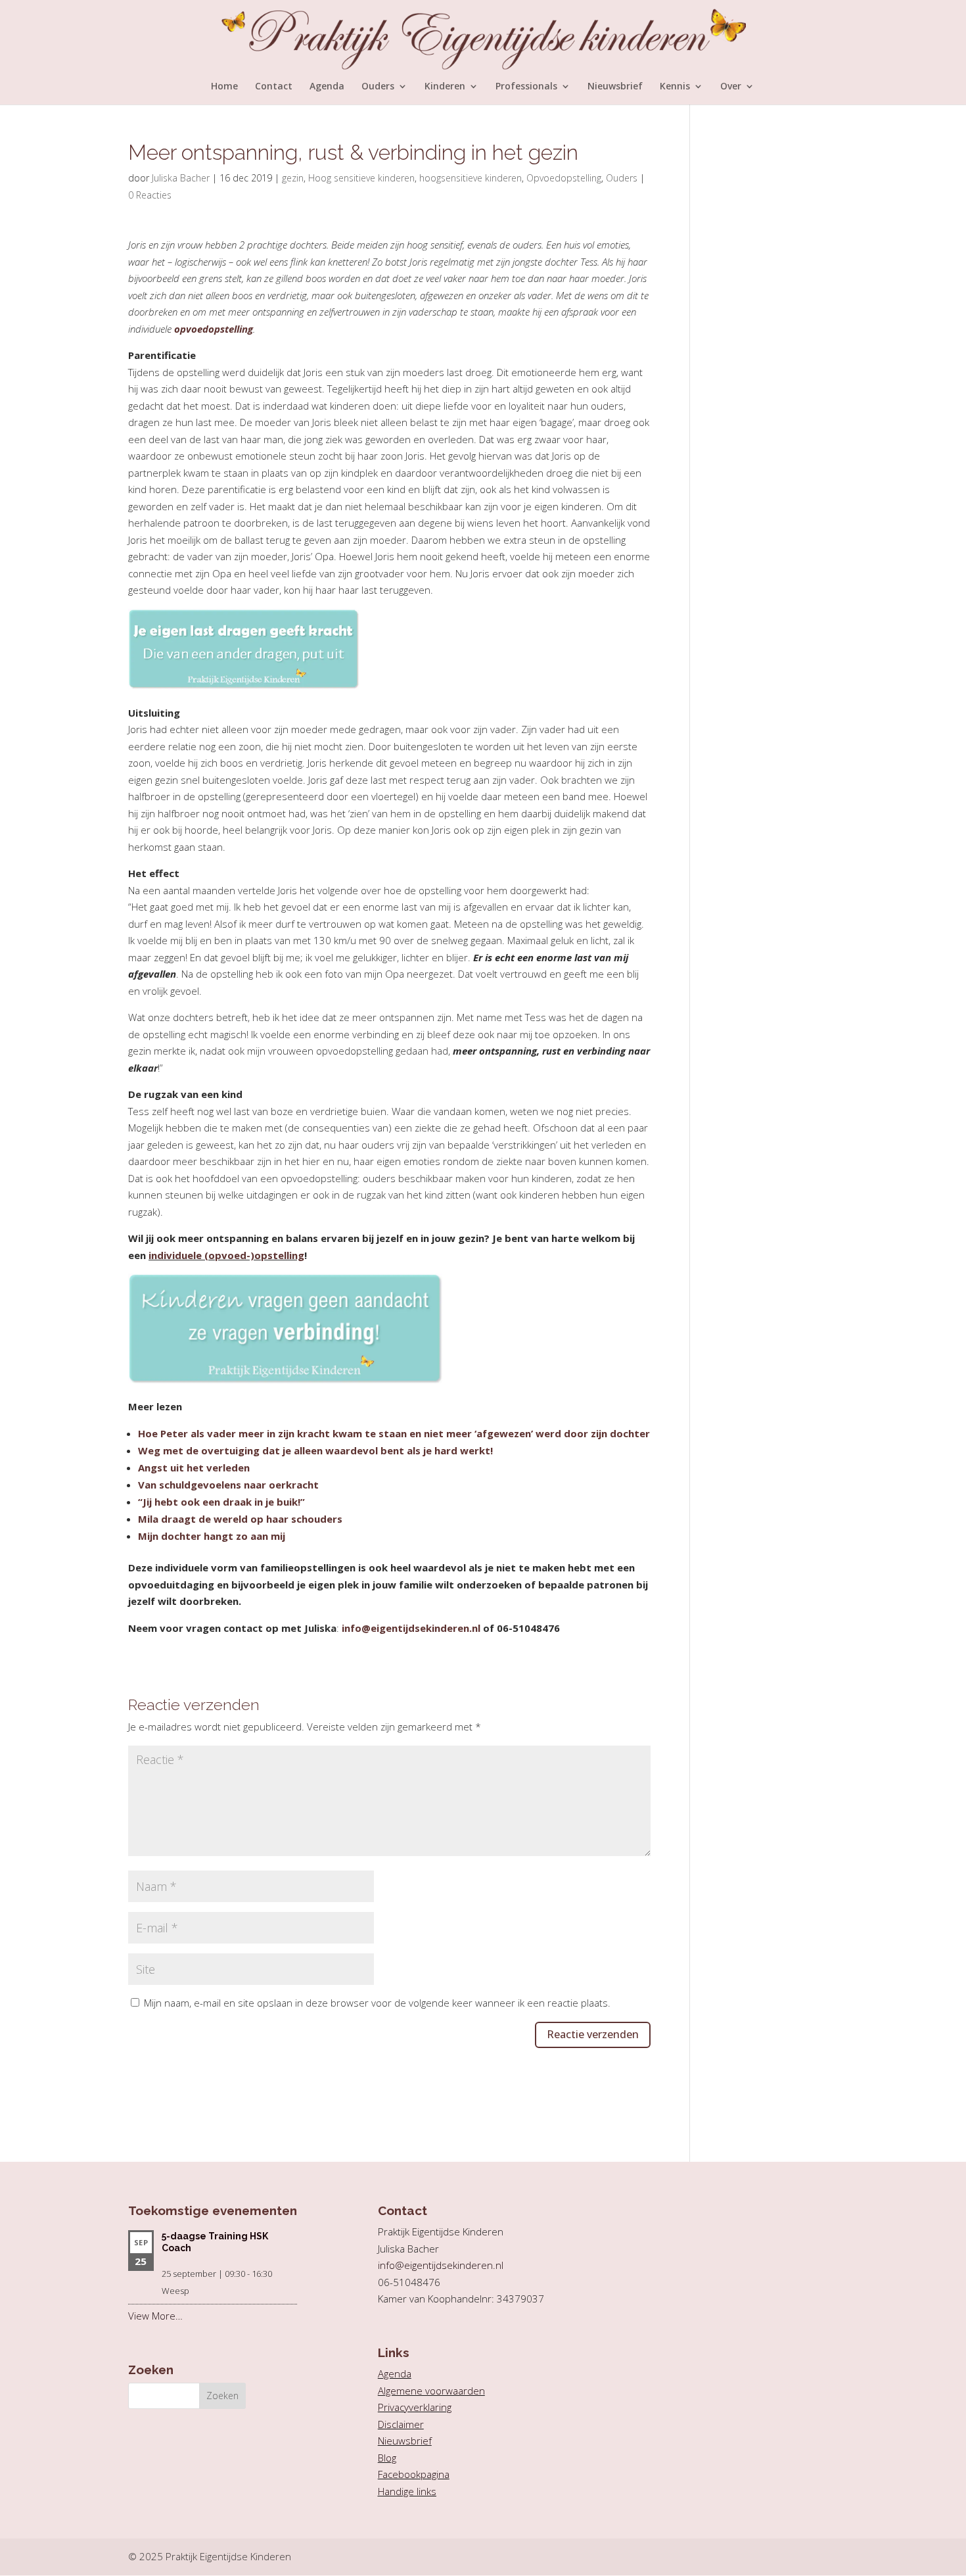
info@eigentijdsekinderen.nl (411, 1628)
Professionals (526, 87)
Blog (387, 2458)
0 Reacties (150, 195)
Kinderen (445, 87)
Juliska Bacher (181, 178)
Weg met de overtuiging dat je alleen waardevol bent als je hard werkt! (315, 1450)
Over (731, 87)
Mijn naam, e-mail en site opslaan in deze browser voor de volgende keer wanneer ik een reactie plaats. (377, 2003)
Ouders (378, 87)
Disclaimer (401, 2424)
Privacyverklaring (415, 2407)
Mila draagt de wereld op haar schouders (240, 1519)
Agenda (327, 87)
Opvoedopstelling (564, 178)
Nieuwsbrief (615, 87)
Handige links (407, 2491)
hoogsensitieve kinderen (471, 178)
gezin (293, 178)
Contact (274, 87)
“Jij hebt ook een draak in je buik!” (221, 1502)
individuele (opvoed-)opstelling (226, 1255)
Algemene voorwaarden (431, 2391)
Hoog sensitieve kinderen (361, 178)
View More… (155, 2316)
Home (224, 87)
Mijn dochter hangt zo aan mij (212, 1536)
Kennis (675, 87)
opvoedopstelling (214, 329)
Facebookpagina (414, 2474)
